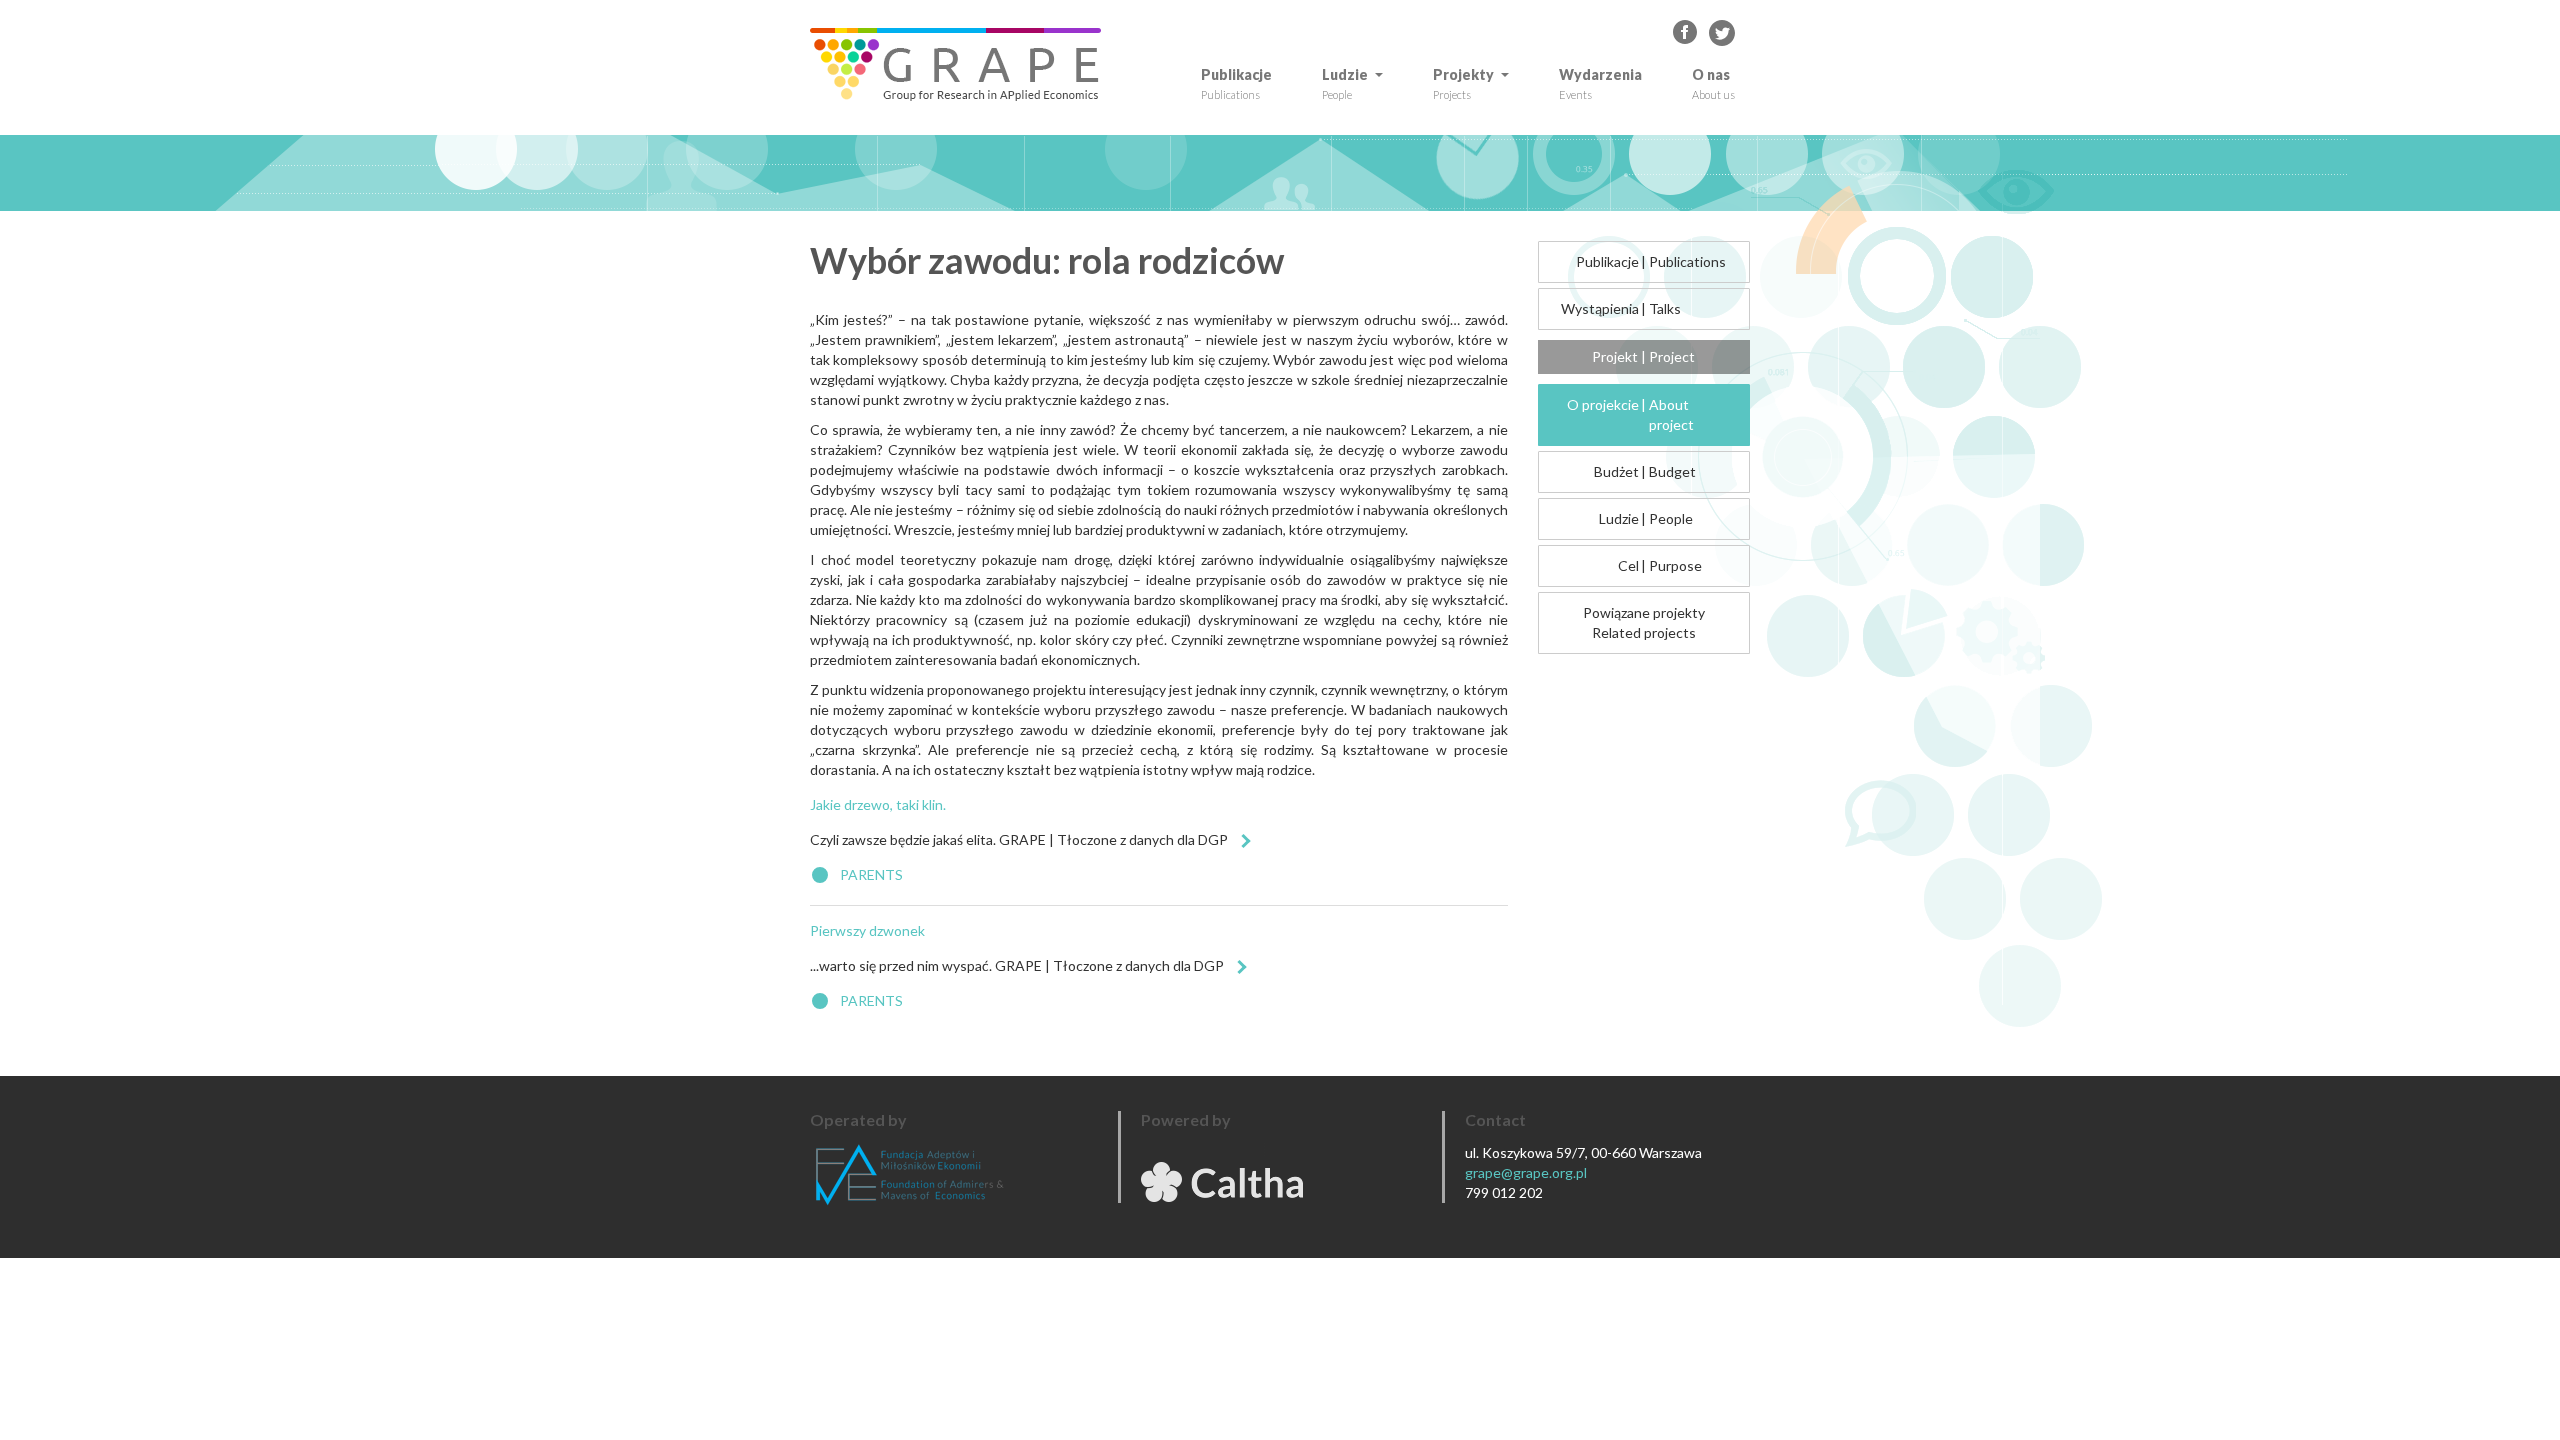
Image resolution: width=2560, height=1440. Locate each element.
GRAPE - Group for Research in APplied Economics (1686, 33)
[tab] (1644, 262)
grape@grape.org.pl (1526, 1172)
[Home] (963, 64)
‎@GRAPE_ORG (1722, 33)
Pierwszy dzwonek (867, 930)
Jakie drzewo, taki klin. (878, 804)
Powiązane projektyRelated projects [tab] (1644, 622)
